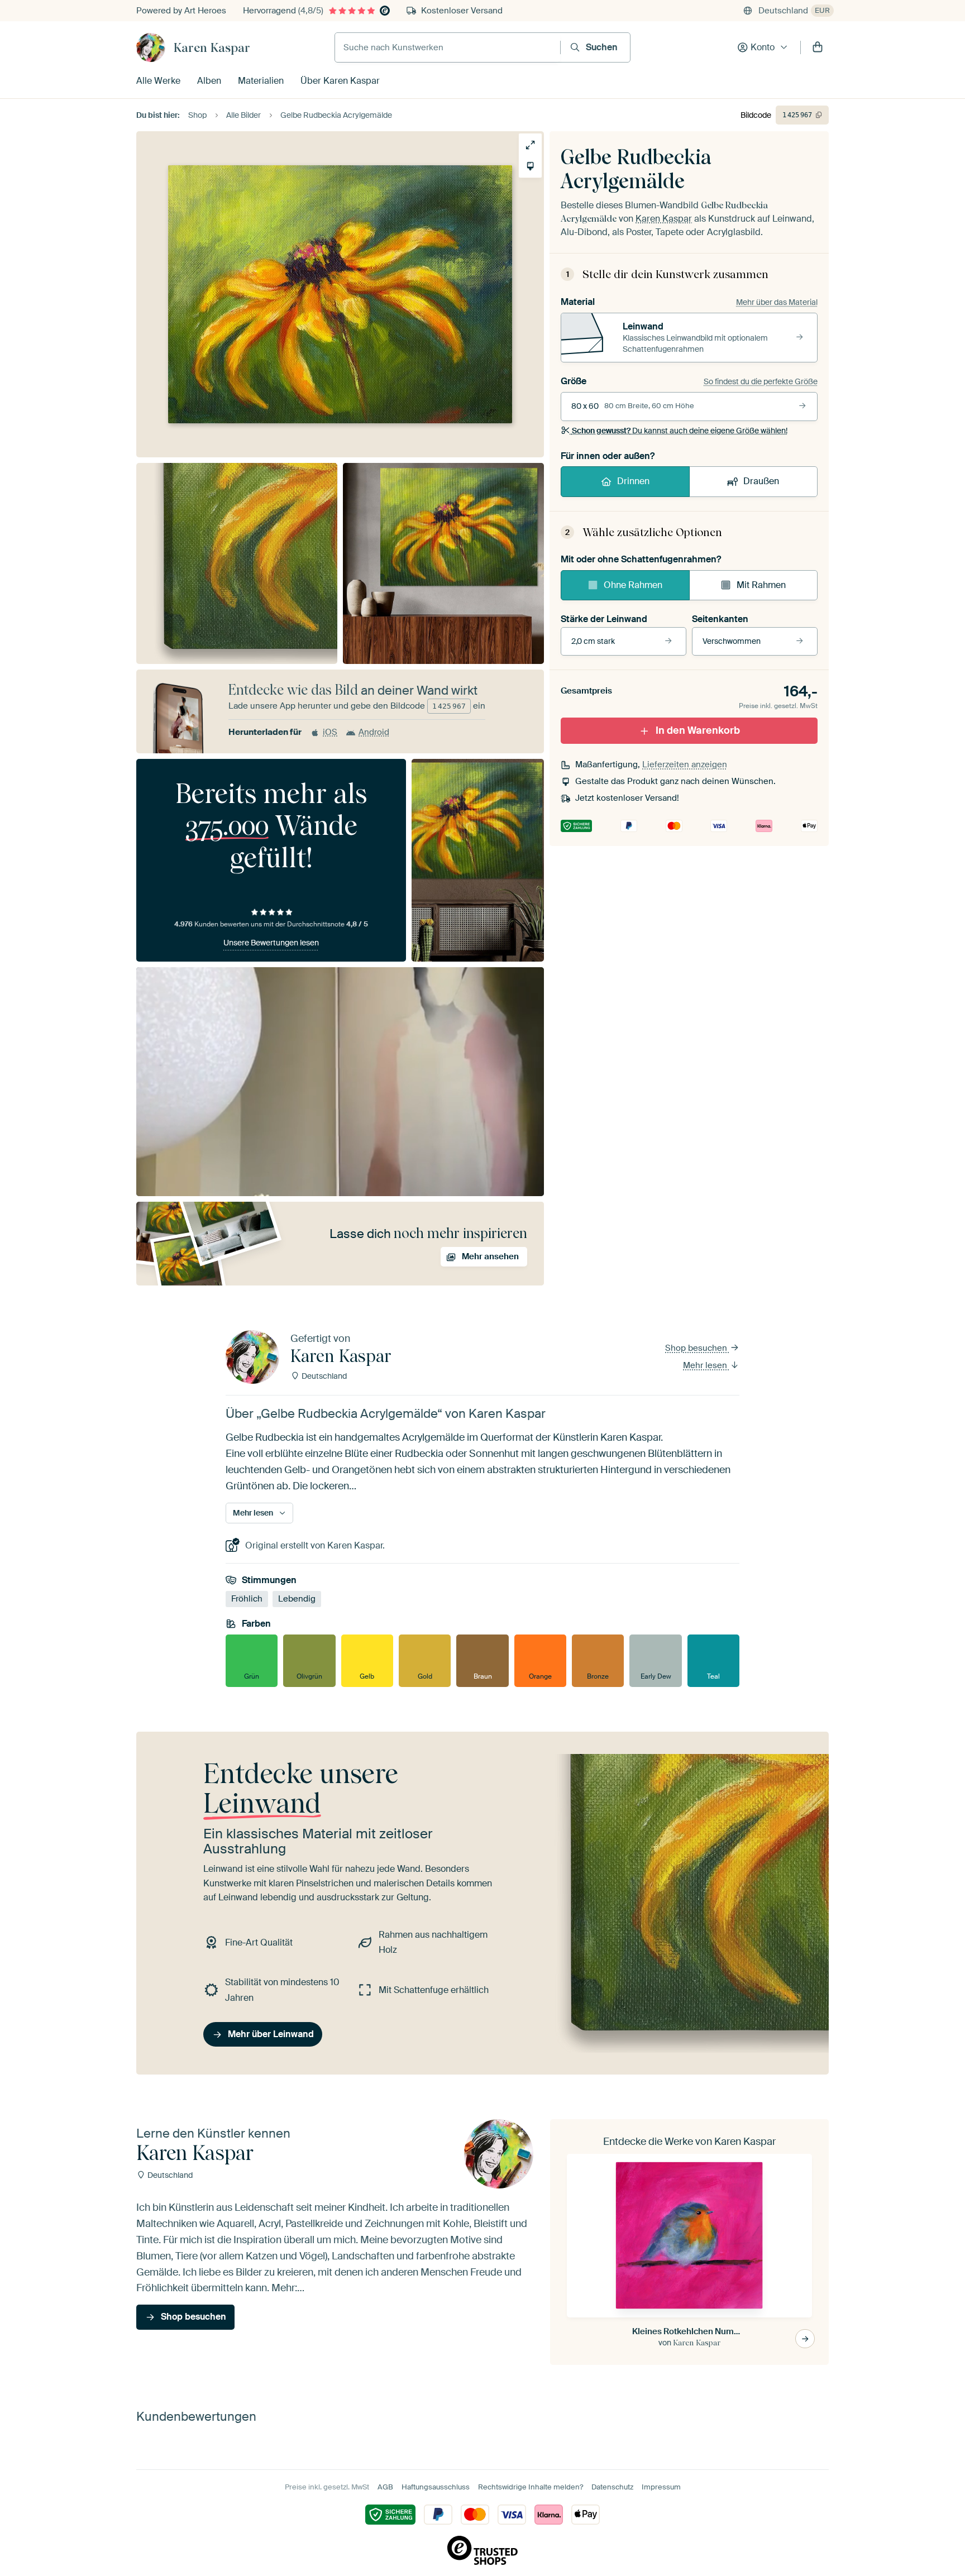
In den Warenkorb (698, 730)
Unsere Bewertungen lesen (271, 943)
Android (374, 732)
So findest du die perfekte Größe (761, 381)
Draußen (761, 481)
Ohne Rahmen (633, 585)
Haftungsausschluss (436, 2487)
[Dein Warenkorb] (818, 47)
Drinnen (633, 481)
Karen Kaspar (212, 47)
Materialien (261, 81)
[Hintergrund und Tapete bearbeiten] (530, 166)
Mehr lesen (706, 1365)
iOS (330, 732)
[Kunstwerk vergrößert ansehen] (530, 145)
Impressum (661, 2487)
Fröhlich (247, 1599)
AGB (385, 2487)
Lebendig (297, 1599)
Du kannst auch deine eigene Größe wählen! (680, 431)
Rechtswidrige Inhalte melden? (531, 2487)
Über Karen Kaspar (340, 81)
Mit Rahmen (761, 585)
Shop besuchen (697, 1348)
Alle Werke (158, 81)
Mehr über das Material (777, 302)
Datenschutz (612, 2487)
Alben (209, 81)
